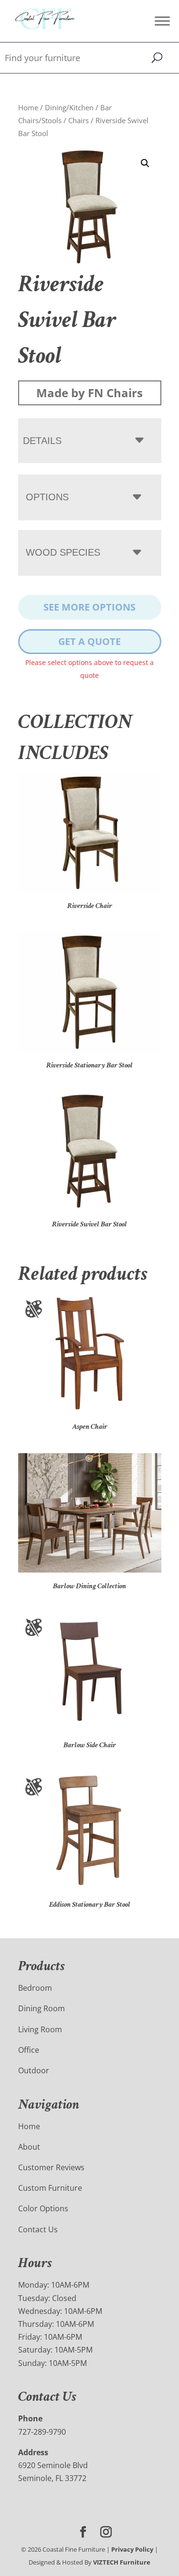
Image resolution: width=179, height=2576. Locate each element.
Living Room (40, 2029)
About (29, 2147)
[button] (145, 163)
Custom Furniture (50, 2188)
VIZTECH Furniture (122, 2562)
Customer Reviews (51, 2167)
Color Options (43, 2208)
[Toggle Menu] (162, 21)
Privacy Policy (132, 2549)
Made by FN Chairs (89, 393)
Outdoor (34, 2070)
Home (28, 107)
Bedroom (35, 1988)
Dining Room (42, 2008)
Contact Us (38, 2229)
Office (29, 2050)
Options (47, 497)
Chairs (79, 120)
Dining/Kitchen (69, 107)
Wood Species (63, 552)
